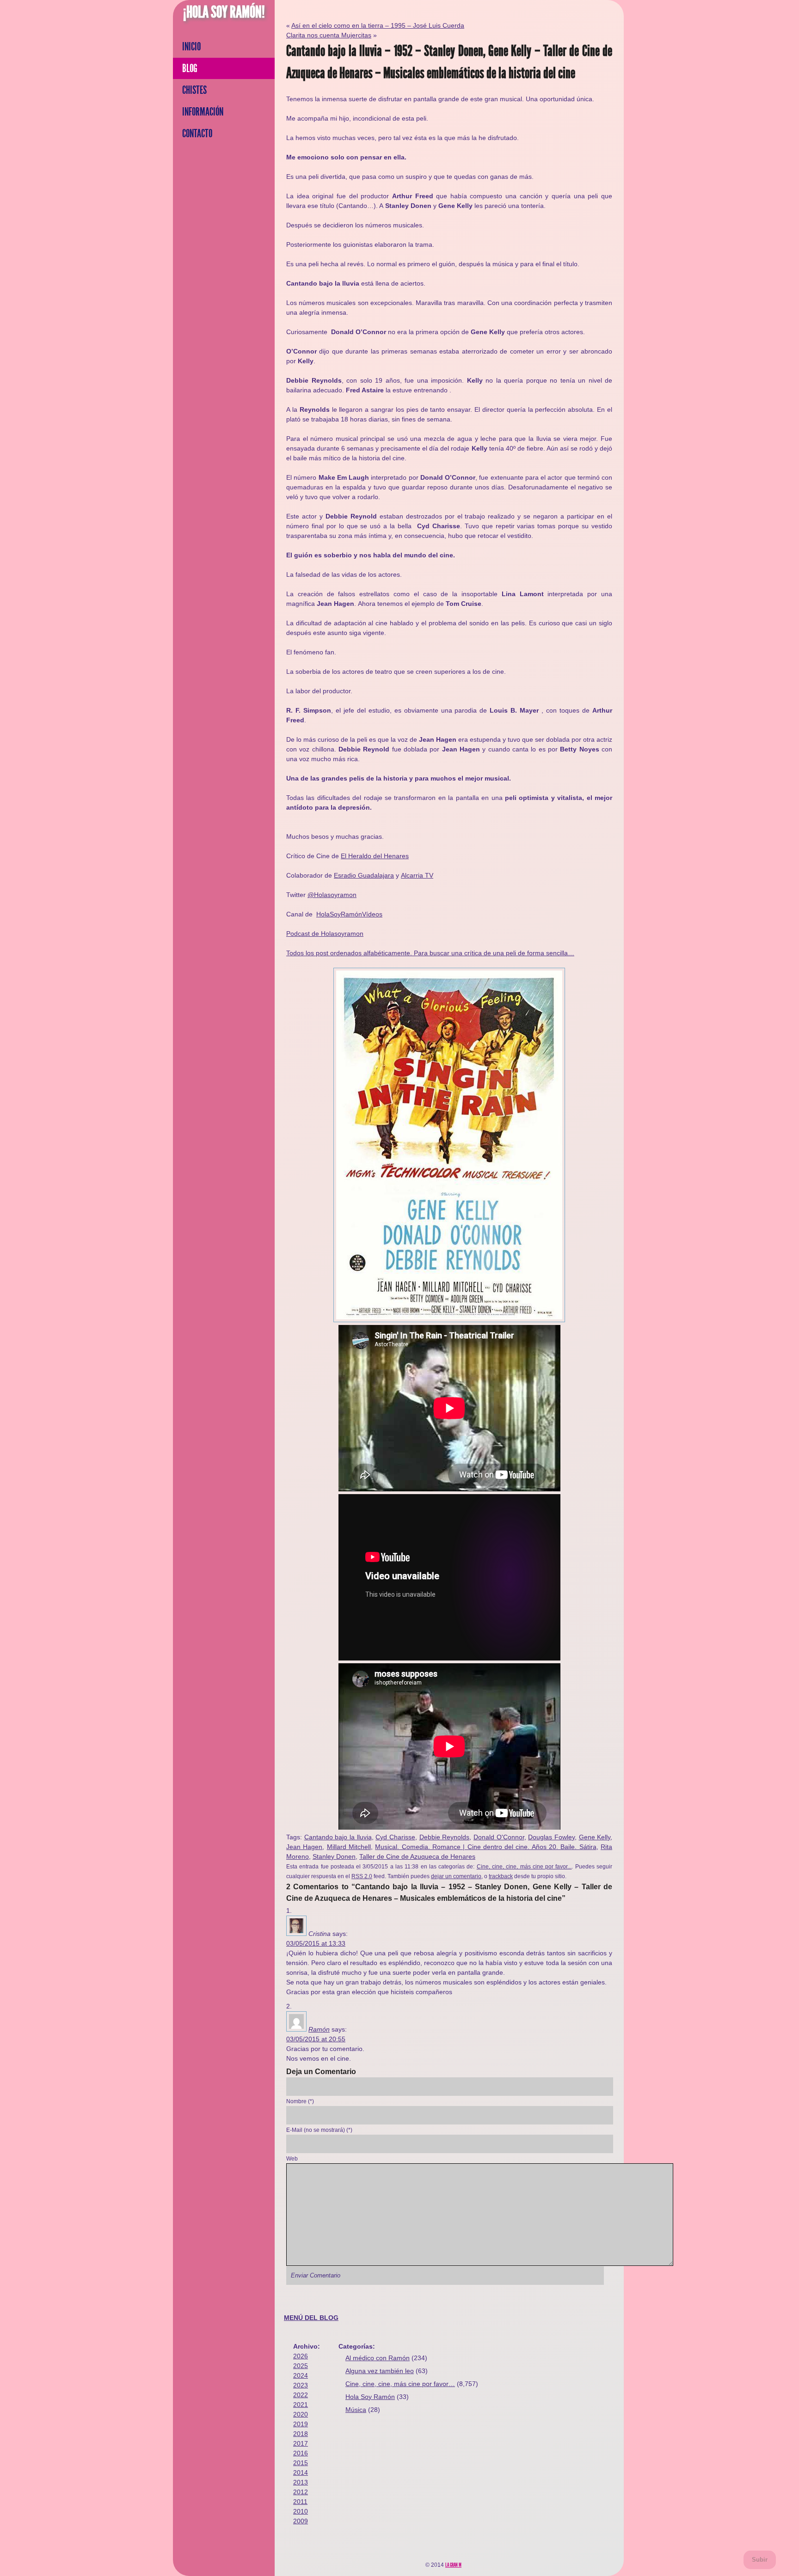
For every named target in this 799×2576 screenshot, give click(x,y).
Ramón (319, 2029)
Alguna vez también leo (380, 2371)
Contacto (197, 134)
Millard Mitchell (349, 1847)
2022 (301, 2395)
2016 (301, 2453)
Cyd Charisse (395, 1837)
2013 (301, 2482)
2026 (301, 2356)
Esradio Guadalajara (364, 875)
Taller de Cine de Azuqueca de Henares (417, 1856)
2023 (301, 2385)
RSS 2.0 (362, 1876)
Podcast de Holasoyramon (325, 934)
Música (356, 2410)
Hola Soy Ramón (370, 2397)
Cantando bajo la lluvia (338, 1837)
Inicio (191, 47)
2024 (301, 2375)
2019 (301, 2424)
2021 (301, 2405)
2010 (301, 2511)
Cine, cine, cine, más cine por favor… (400, 2384)
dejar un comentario (456, 1876)
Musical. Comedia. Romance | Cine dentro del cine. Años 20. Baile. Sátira (486, 1847)
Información (203, 112)
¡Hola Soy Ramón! (224, 12)
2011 (300, 2502)
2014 (301, 2472)
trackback (501, 1876)
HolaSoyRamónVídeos (349, 914)
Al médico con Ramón (378, 2358)
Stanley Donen (334, 1856)
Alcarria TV (417, 875)
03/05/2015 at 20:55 (316, 2039)
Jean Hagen (304, 1847)
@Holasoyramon (332, 895)
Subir (760, 2560)
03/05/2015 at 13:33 (316, 1943)
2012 (301, 2492)
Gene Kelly (595, 1837)
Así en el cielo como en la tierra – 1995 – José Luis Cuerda (378, 25)
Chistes (194, 90)
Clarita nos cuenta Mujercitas (329, 35)
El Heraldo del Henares (375, 856)
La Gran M (453, 2565)
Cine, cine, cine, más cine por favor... (524, 1866)
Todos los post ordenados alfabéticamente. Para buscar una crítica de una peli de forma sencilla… (430, 953)
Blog (190, 68)
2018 (301, 2434)
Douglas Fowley (551, 1837)
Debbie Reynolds (445, 1837)
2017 (301, 2443)
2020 (301, 2414)
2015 (301, 2463)
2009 (301, 2521)
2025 (301, 2366)
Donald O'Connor (499, 1837)
